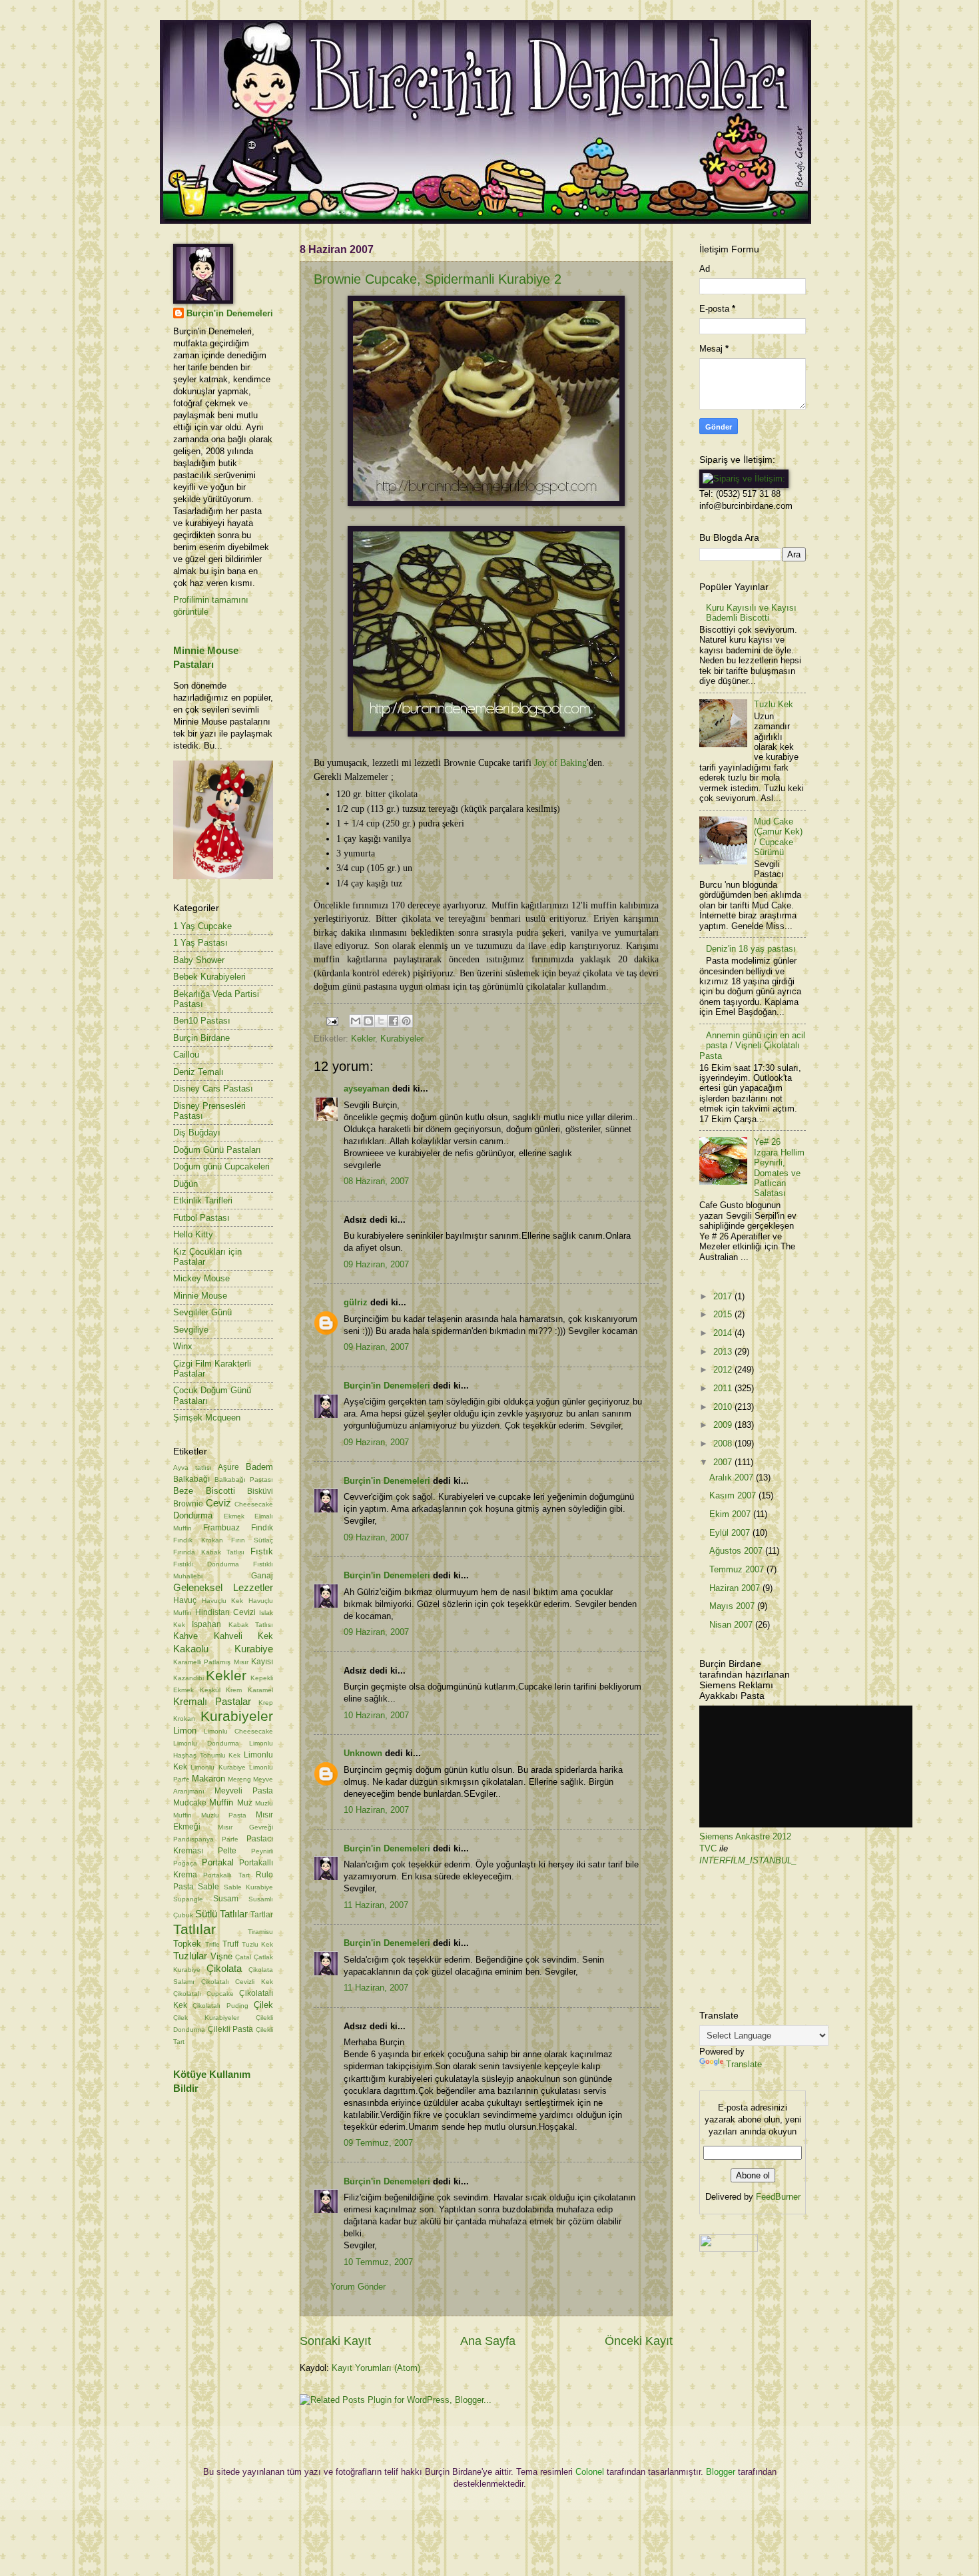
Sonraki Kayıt (335, 2341)
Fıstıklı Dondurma (206, 1564)
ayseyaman (367, 1089)
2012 (724, 1370)
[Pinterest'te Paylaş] (406, 1021)
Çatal (243, 1957)
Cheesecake (254, 1504)
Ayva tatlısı (192, 1467)
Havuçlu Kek (223, 1601)
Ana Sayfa (488, 2341)
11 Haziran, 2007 (376, 1905)
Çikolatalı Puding (220, 2006)
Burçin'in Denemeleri (387, 1386)
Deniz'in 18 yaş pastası (751, 949)
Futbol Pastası (201, 1218)
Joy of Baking (560, 763)
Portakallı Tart (226, 1875)
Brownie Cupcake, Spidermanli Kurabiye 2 (438, 279)
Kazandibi (188, 1678)
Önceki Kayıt (639, 2341)
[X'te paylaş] (381, 1021)
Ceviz (218, 1503)
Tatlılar (194, 1929)
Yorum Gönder (358, 2287)
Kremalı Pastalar (212, 1701)
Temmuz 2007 (738, 1569)
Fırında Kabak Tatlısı (209, 1552)
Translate (744, 2064)
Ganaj (262, 1576)
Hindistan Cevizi (225, 1612)
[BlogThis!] (368, 1021)
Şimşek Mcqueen (207, 1418)
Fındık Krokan (198, 1540)
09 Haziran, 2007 (376, 1264)
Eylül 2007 (731, 1533)
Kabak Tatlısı (251, 1625)
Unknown (363, 1753)
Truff (230, 1944)
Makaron (208, 1778)
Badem (259, 1467)
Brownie (188, 1504)
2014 (724, 1333)
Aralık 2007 (733, 1477)
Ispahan (206, 1624)
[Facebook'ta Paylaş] (394, 1021)
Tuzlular (190, 1956)
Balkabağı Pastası (244, 1479)
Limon (185, 1731)
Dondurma (193, 1515)
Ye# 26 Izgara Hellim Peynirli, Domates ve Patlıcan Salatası (779, 1167)
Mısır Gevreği (246, 1827)
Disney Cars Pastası (213, 1089)
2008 (724, 1444)
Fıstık (262, 1551)
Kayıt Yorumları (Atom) (376, 2368)
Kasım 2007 (734, 1495)
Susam (226, 1899)
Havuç (185, 1600)
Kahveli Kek (244, 1636)
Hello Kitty (193, 1234)
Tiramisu (260, 1932)
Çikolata (224, 1968)
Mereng (239, 1779)
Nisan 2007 (732, 1625)
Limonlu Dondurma (206, 1743)
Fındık (262, 1528)
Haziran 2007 (736, 1588)
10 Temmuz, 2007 (378, 2262)
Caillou (186, 1055)
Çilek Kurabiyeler (206, 2018)
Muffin (221, 1802)
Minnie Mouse (200, 1296)
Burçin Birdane (201, 1038)
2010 (724, 1407)
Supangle (188, 1899)
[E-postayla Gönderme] (332, 1021)
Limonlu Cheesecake (238, 1731)
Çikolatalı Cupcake (203, 1994)
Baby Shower (199, 960)
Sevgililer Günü (202, 1312)
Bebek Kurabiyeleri (209, 977)
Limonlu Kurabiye (218, 1767)
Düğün (185, 1184)
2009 (724, 1425)
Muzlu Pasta (224, 1815)
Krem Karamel (249, 1690)
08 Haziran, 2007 (376, 1181)
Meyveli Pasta (244, 1791)
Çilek (263, 2005)
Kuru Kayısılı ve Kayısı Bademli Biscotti (751, 613)
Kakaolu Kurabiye (223, 1649)
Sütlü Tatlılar (221, 1914)
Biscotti (220, 1491)
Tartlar (262, 1915)
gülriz (356, 1302)
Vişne (221, 1956)
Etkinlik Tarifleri (203, 1200)
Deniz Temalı (198, 1072)
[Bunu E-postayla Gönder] (356, 1021)
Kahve (185, 1636)
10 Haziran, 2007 (376, 1715)
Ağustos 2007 (737, 1551)
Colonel (590, 2472)
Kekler (363, 1039)
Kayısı (262, 1662)
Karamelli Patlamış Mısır (211, 1662)
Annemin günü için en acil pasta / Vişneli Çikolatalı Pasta (752, 1046)
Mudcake (190, 1803)
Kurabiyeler (402, 1039)
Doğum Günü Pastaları (217, 1150)
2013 (724, 1352)
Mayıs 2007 (733, 1606)
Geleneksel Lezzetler (223, 1587)
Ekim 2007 (731, 1514)
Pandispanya (193, 1839)
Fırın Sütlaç (252, 1540)
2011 (724, 1388)
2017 (724, 1296)
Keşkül (210, 1690)
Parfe (230, 1839)
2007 (724, 1462)
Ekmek (234, 1516)
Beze (183, 1491)
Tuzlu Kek (258, 1944)
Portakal (218, 1862)
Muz (245, 1803)
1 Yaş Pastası (200, 943)
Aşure (228, 1467)
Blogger (721, 2472)
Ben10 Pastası (202, 1021)
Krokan (184, 1719)
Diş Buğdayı (197, 1132)
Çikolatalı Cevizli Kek (237, 1982)
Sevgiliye (191, 1330)
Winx (183, 1346)
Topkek (187, 1944)
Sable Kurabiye (248, 1887)
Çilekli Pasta (231, 2029)
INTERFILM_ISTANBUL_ (748, 1860)
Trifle (212, 1944)
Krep (266, 1703)
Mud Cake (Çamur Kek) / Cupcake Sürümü (778, 837)
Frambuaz (221, 1528)
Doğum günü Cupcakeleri (221, 1166)
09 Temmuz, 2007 (378, 2143)
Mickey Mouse (201, 1278)
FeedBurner (778, 2197)
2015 (724, 1314)
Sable (208, 1887)
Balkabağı (191, 1479)
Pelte (227, 1851)
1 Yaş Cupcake (202, 926)
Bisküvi (260, 1491)
